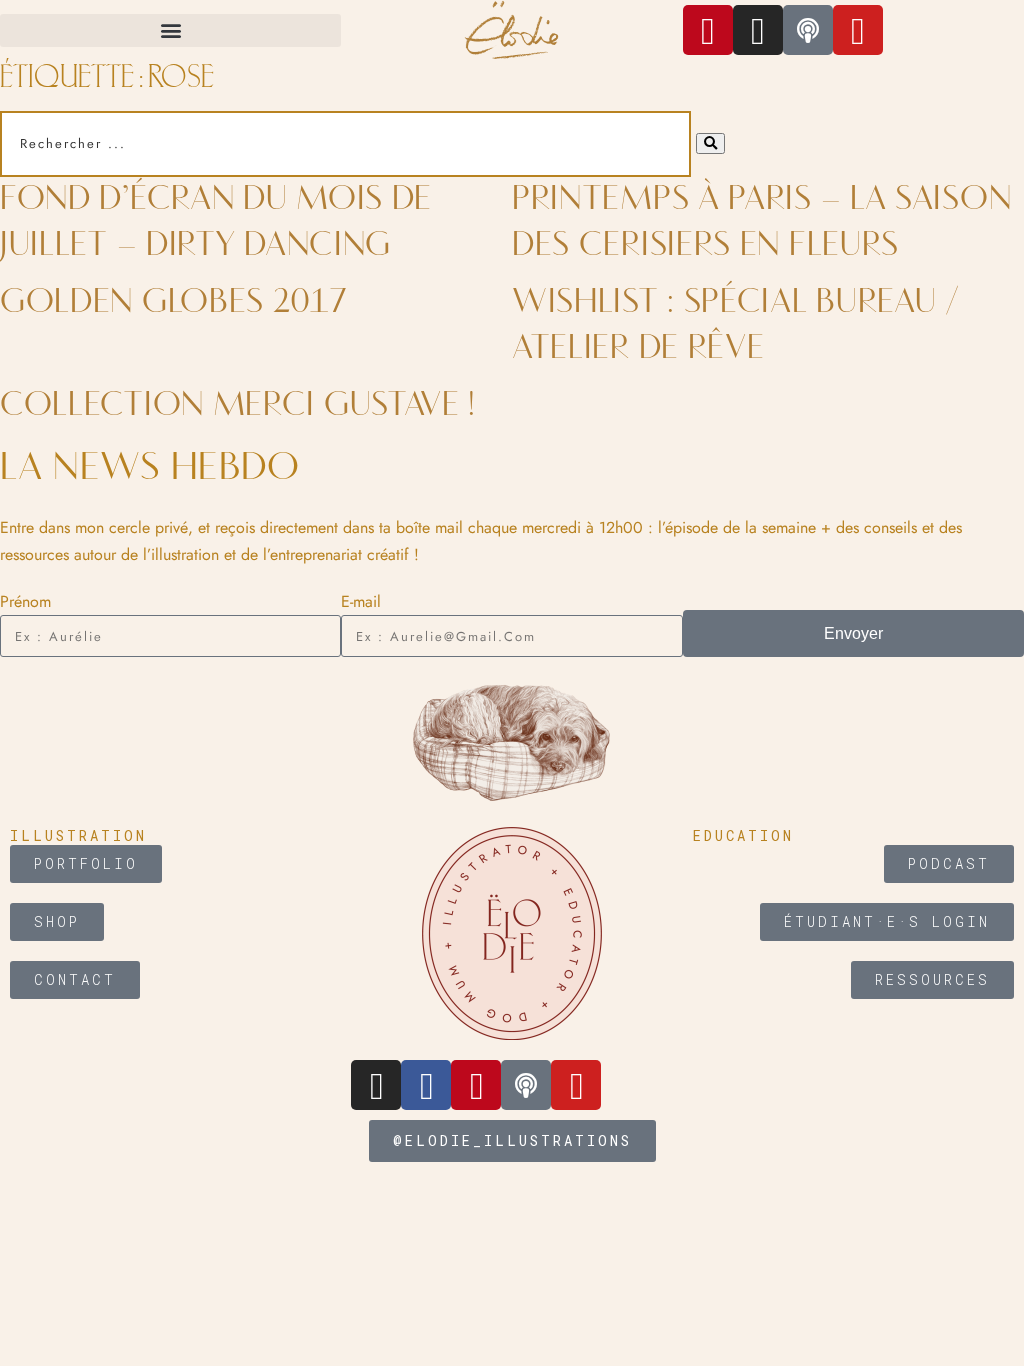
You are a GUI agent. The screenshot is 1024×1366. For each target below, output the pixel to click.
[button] (170, 30)
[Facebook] (426, 1085)
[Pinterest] (708, 30)
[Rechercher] (710, 143)
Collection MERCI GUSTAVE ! (238, 405)
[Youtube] (576, 1085)
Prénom (25, 601)
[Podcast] (526, 1085)
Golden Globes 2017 (174, 302)
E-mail (361, 601)
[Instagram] (758, 30)
